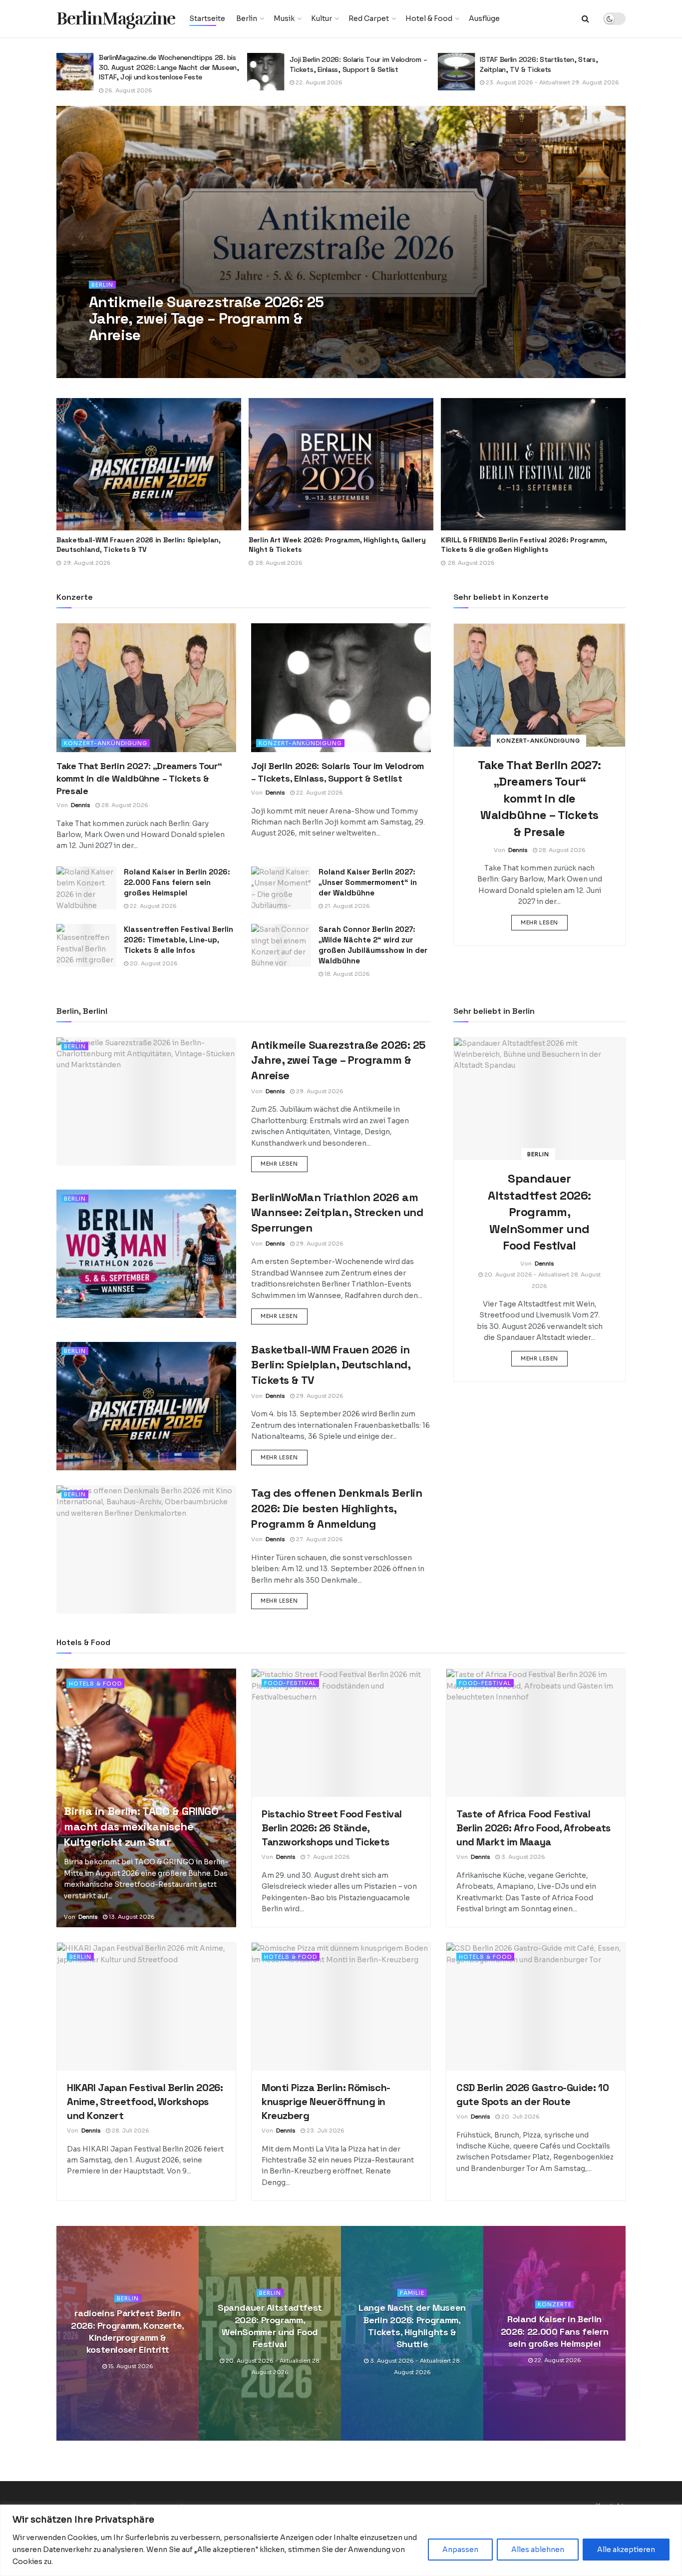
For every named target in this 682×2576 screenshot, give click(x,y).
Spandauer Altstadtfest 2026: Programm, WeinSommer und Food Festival (539, 1212)
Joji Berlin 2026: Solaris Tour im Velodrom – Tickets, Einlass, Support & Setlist (168, 64)
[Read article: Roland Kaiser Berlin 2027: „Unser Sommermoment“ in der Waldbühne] (281, 888)
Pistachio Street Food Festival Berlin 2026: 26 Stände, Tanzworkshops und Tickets (548, 64)
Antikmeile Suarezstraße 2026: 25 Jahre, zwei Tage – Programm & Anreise (206, 318)
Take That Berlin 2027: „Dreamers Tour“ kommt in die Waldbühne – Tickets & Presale (535, 545)
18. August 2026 (346, 974)
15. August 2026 (130, 2367)
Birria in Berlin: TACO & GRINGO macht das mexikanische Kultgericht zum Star (141, 1826)
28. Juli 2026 (130, 2131)
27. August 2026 (319, 1539)
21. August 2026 (346, 906)
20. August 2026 (153, 963)
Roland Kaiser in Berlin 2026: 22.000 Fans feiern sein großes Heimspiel (177, 882)
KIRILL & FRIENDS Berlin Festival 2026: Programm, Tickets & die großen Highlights (335, 545)
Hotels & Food (95, 1684)
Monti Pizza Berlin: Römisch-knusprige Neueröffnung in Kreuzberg (326, 2102)
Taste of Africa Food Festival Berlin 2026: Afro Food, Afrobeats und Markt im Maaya (533, 1828)
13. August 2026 (131, 1917)
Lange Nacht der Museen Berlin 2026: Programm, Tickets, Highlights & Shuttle (412, 2326)
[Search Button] (585, 19)
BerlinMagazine (116, 19)
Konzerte (555, 2305)
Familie (412, 2293)
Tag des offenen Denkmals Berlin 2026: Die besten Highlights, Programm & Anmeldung (337, 1508)
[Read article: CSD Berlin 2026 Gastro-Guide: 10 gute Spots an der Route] (536, 2007)
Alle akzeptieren (626, 2550)
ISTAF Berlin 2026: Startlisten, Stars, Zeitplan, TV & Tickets (348, 64)
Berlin (247, 18)
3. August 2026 (522, 1857)
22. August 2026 (128, 82)
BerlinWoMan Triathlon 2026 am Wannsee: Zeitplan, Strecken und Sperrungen (337, 1213)
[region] (341, 2540)
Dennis (113, 355)
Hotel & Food (429, 18)
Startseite (207, 18)
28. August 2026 (124, 805)
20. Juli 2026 (520, 2117)
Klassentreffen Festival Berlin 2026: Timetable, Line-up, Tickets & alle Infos (178, 940)
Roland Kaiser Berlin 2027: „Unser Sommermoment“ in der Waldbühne (368, 882)
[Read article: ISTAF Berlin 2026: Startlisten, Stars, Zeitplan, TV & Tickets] (266, 72)
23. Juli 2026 (325, 2131)
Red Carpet (369, 18)
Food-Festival (290, 1683)
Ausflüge (484, 18)
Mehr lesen (544, 922)
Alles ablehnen (538, 2550)
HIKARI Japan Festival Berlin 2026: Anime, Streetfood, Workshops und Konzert (145, 2102)
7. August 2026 (507, 82)
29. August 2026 (157, 355)
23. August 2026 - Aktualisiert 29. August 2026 (361, 82)
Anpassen (460, 2550)
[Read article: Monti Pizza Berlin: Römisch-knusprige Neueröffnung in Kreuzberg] (341, 2007)
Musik (284, 18)
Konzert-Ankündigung (106, 743)
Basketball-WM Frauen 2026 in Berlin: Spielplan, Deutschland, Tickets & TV (331, 1365)
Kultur (322, 18)
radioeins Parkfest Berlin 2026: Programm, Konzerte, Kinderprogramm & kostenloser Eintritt (128, 2331)
